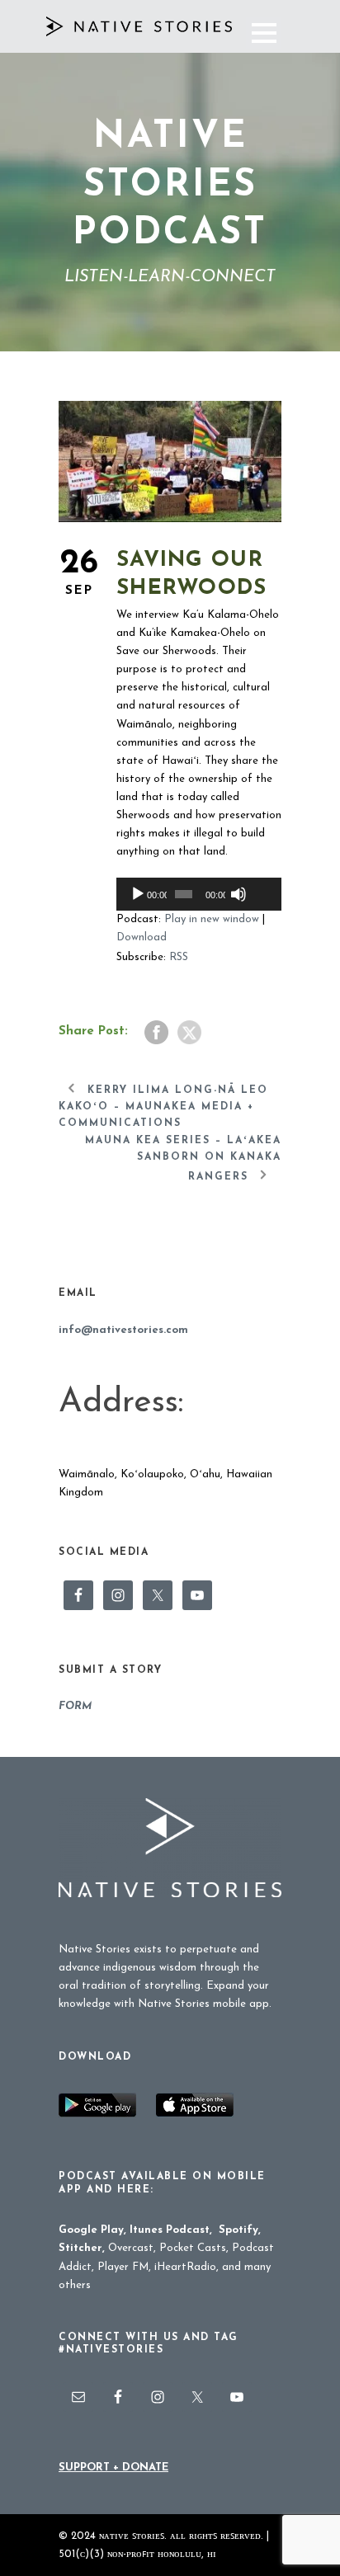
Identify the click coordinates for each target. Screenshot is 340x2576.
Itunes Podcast (170, 2230)
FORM (75, 1706)
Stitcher (80, 2248)
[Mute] (238, 894)
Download (142, 937)
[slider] (258, 867)
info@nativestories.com (123, 1330)
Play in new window (212, 919)
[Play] (138, 894)
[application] (199, 894)
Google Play (91, 2230)
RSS (179, 957)
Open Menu (264, 33)
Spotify (238, 2230)
